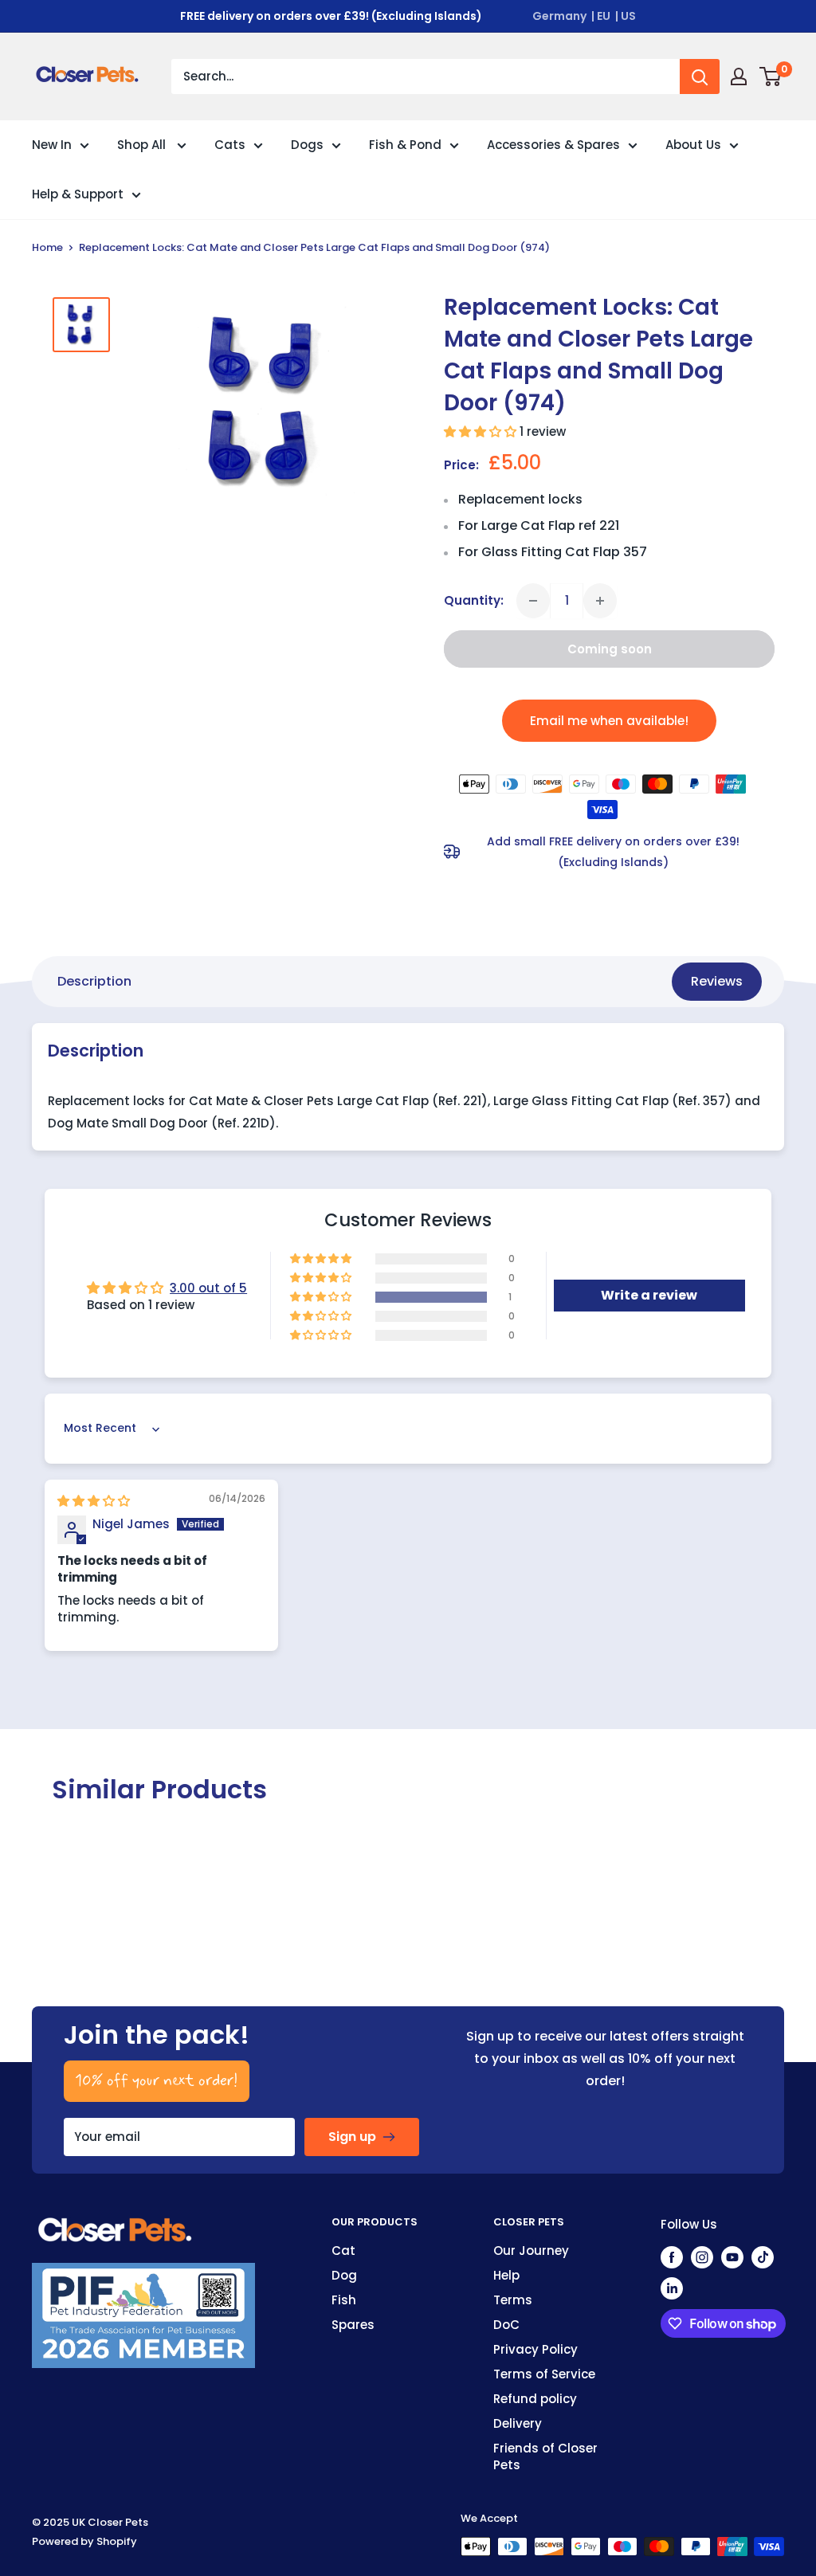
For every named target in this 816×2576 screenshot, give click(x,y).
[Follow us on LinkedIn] (672, 2288)
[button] (482, 431)
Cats (230, 145)
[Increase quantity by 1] (600, 601)
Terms (513, 2300)
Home (47, 247)
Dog (344, 2275)
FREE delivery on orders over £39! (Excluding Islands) (331, 16)
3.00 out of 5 (208, 1288)
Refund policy (535, 2399)
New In (52, 145)
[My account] (739, 76)
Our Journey (531, 2251)
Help (506, 2275)
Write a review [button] (649, 1295)
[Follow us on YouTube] (732, 2257)
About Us (693, 145)
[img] (94, 1501)
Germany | (563, 16)
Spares (353, 2325)
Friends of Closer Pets (545, 2456)
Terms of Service (544, 2374)
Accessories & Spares (553, 145)
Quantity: (474, 600)
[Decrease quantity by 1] (533, 601)
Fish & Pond (405, 145)
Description (94, 981)
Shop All (143, 145)
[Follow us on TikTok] (763, 2257)
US (628, 16)
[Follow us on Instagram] (702, 2257)
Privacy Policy (535, 2349)
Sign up (352, 2137)
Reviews (717, 981)
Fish (344, 2300)
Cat (343, 2251)
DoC (506, 2325)
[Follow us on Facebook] (672, 2257)
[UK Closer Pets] (116, 2224)
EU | (608, 16)
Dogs (307, 145)
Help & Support (78, 194)
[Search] (700, 76)
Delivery (518, 2423)
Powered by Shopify (84, 2541)
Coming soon (610, 649)
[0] (771, 76)
